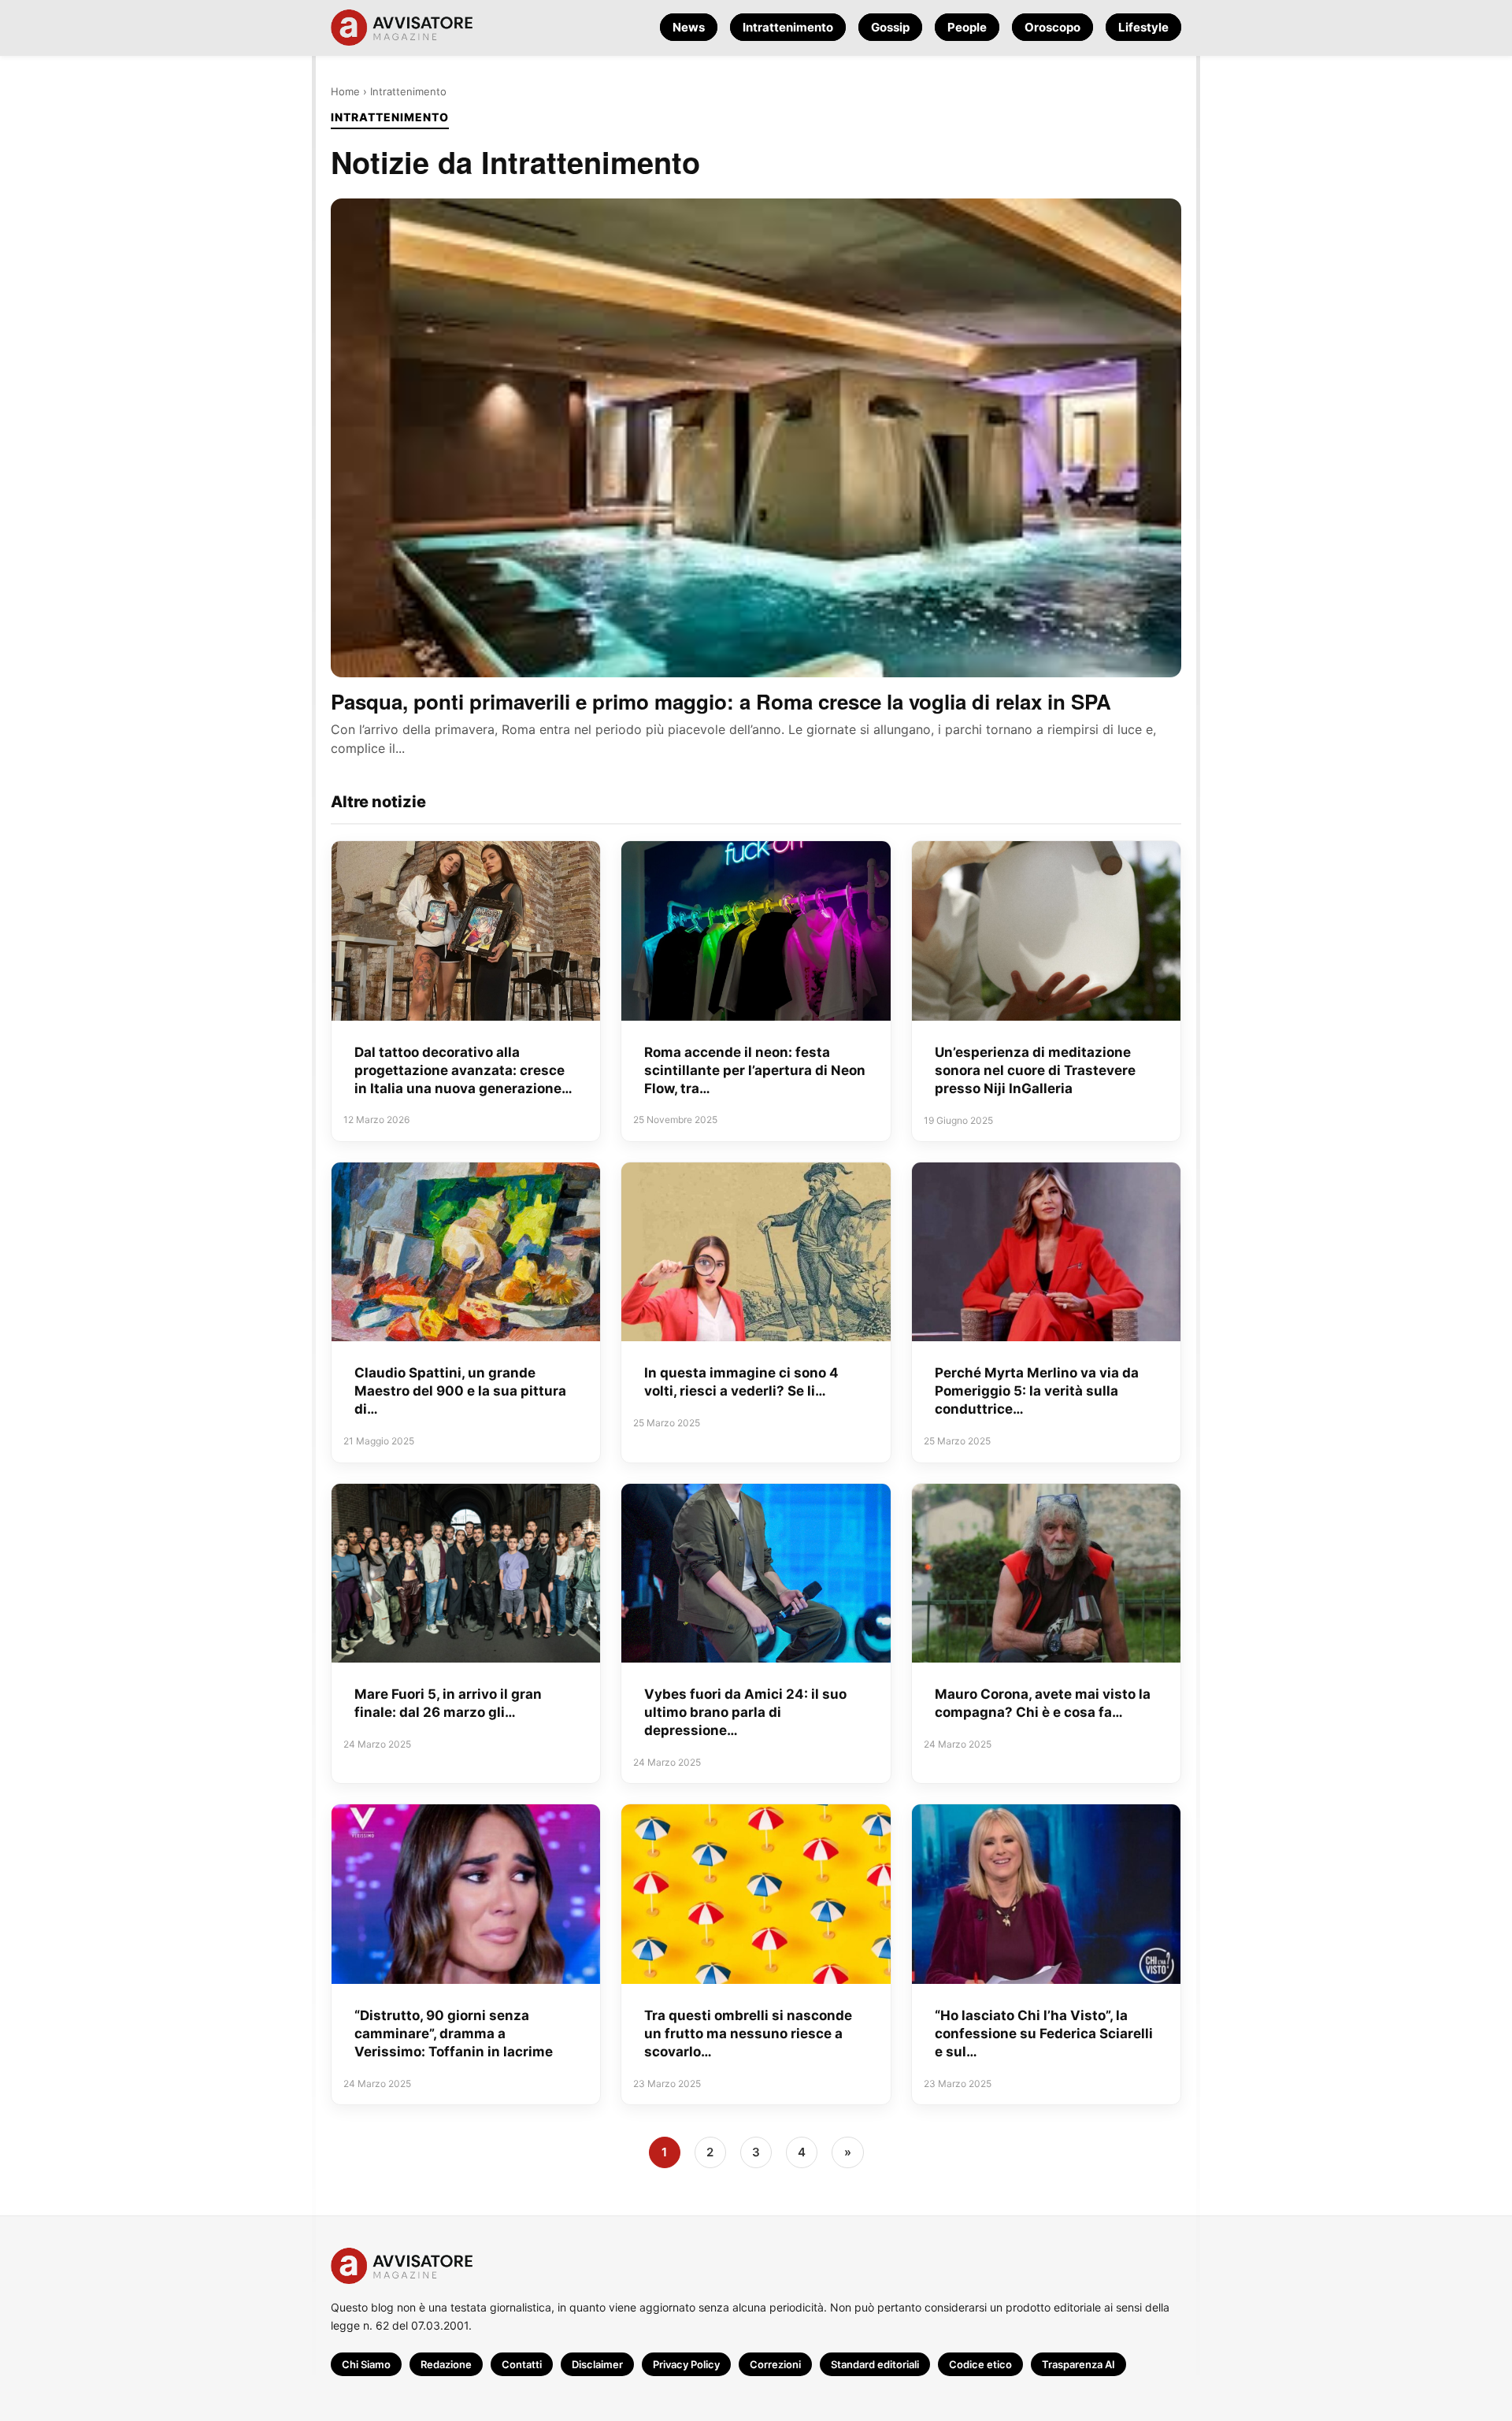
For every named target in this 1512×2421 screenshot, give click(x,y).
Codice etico (980, 2364)
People (967, 27)
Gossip (890, 27)
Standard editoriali (875, 2364)
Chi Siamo (366, 2364)
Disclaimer (597, 2364)
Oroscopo (1052, 27)
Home (345, 91)
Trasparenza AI (1078, 2364)
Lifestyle (1143, 27)
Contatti (522, 2364)
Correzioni (775, 2364)
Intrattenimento (788, 27)
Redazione (446, 2364)
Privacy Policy (686, 2364)
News (689, 27)
